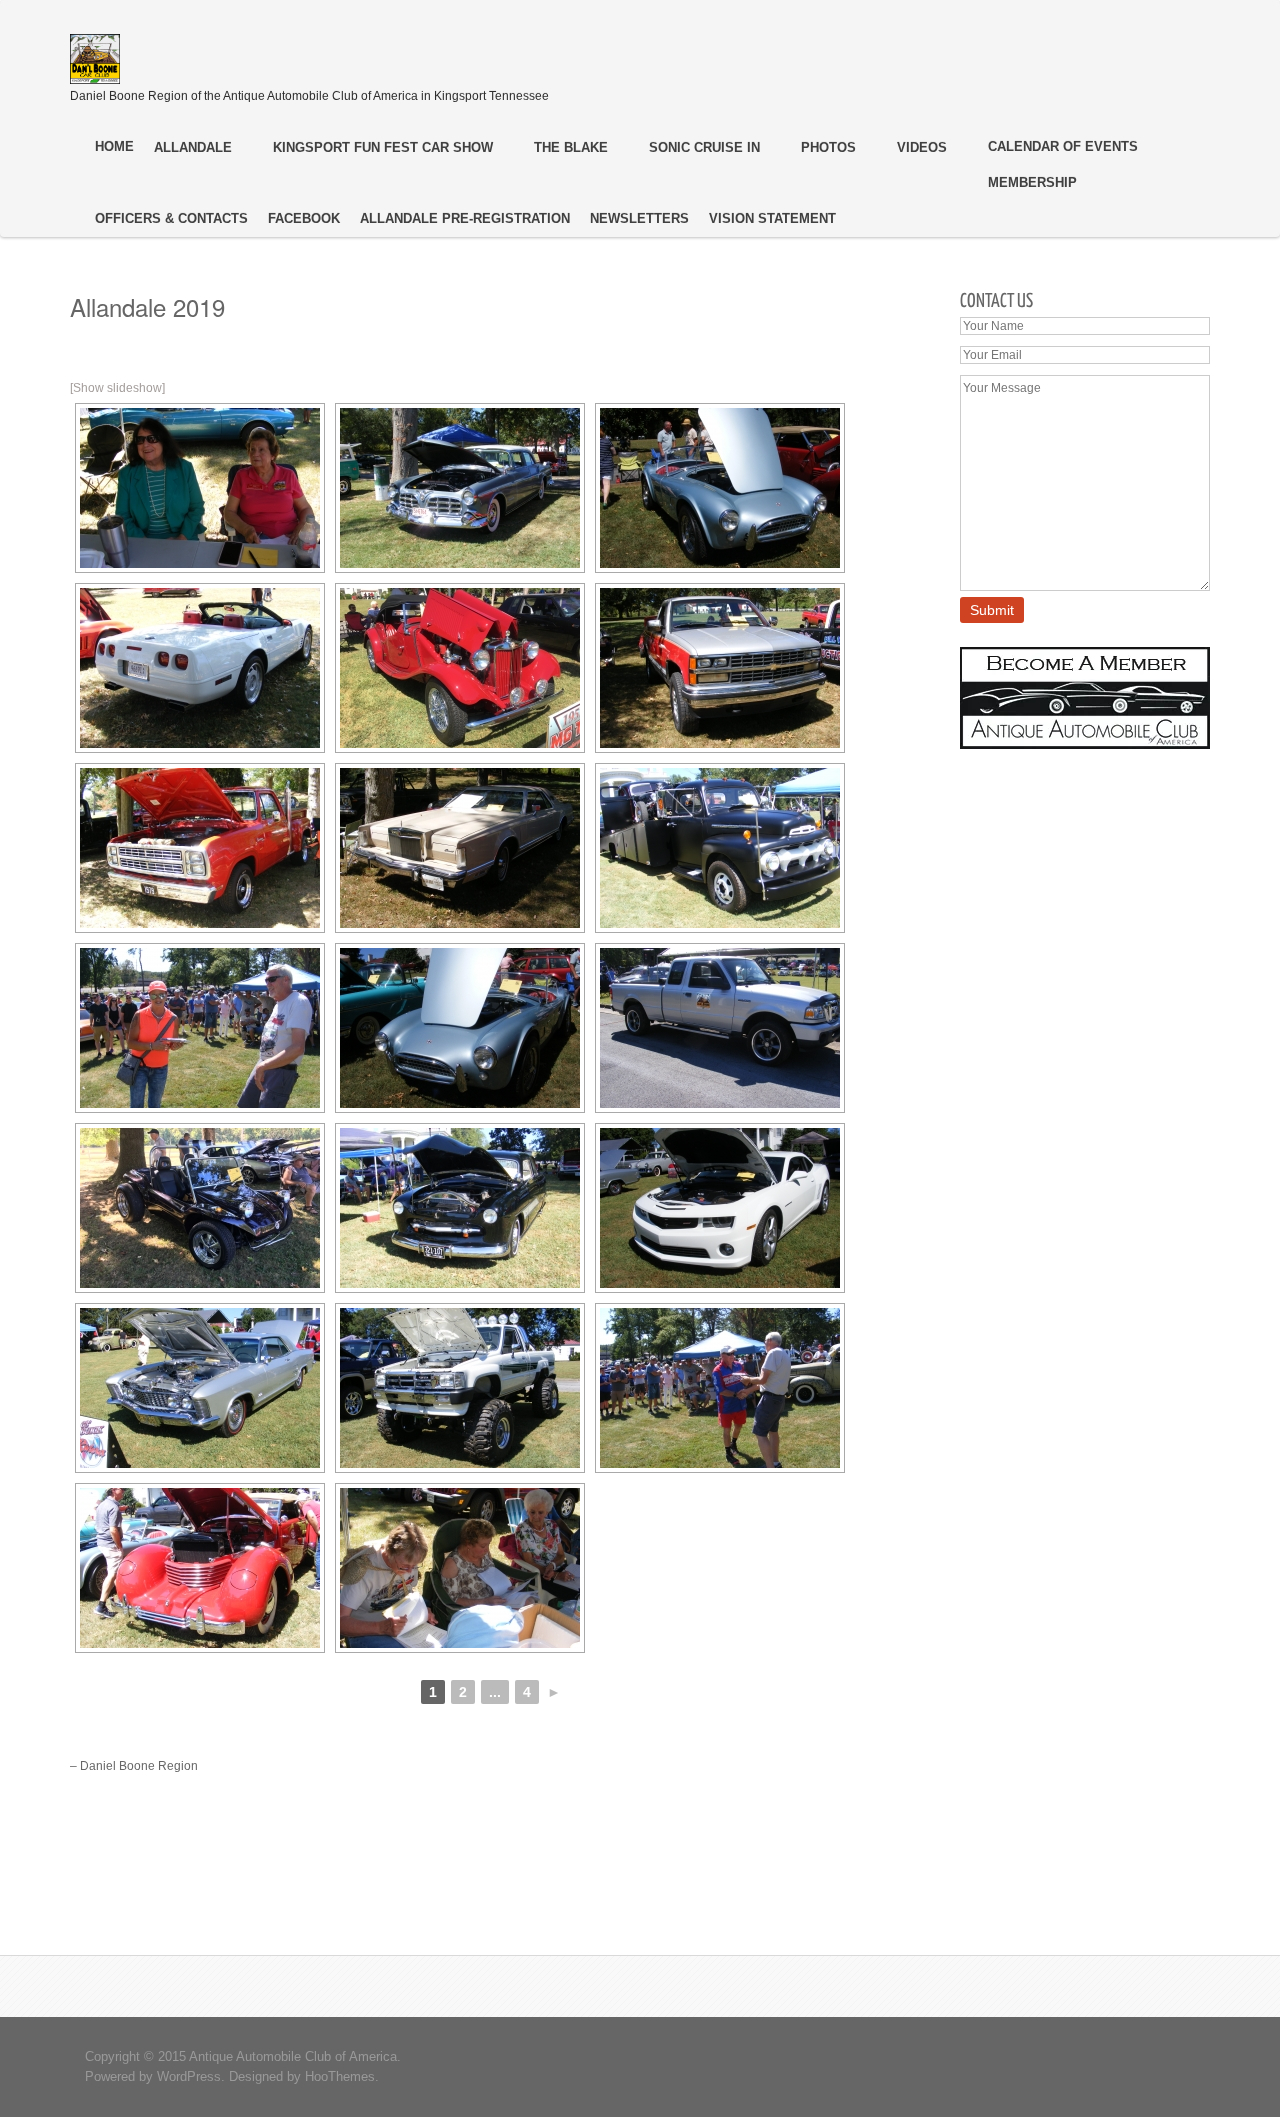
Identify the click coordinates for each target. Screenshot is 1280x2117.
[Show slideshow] (117, 388)
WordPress (189, 2076)
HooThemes (340, 2076)
